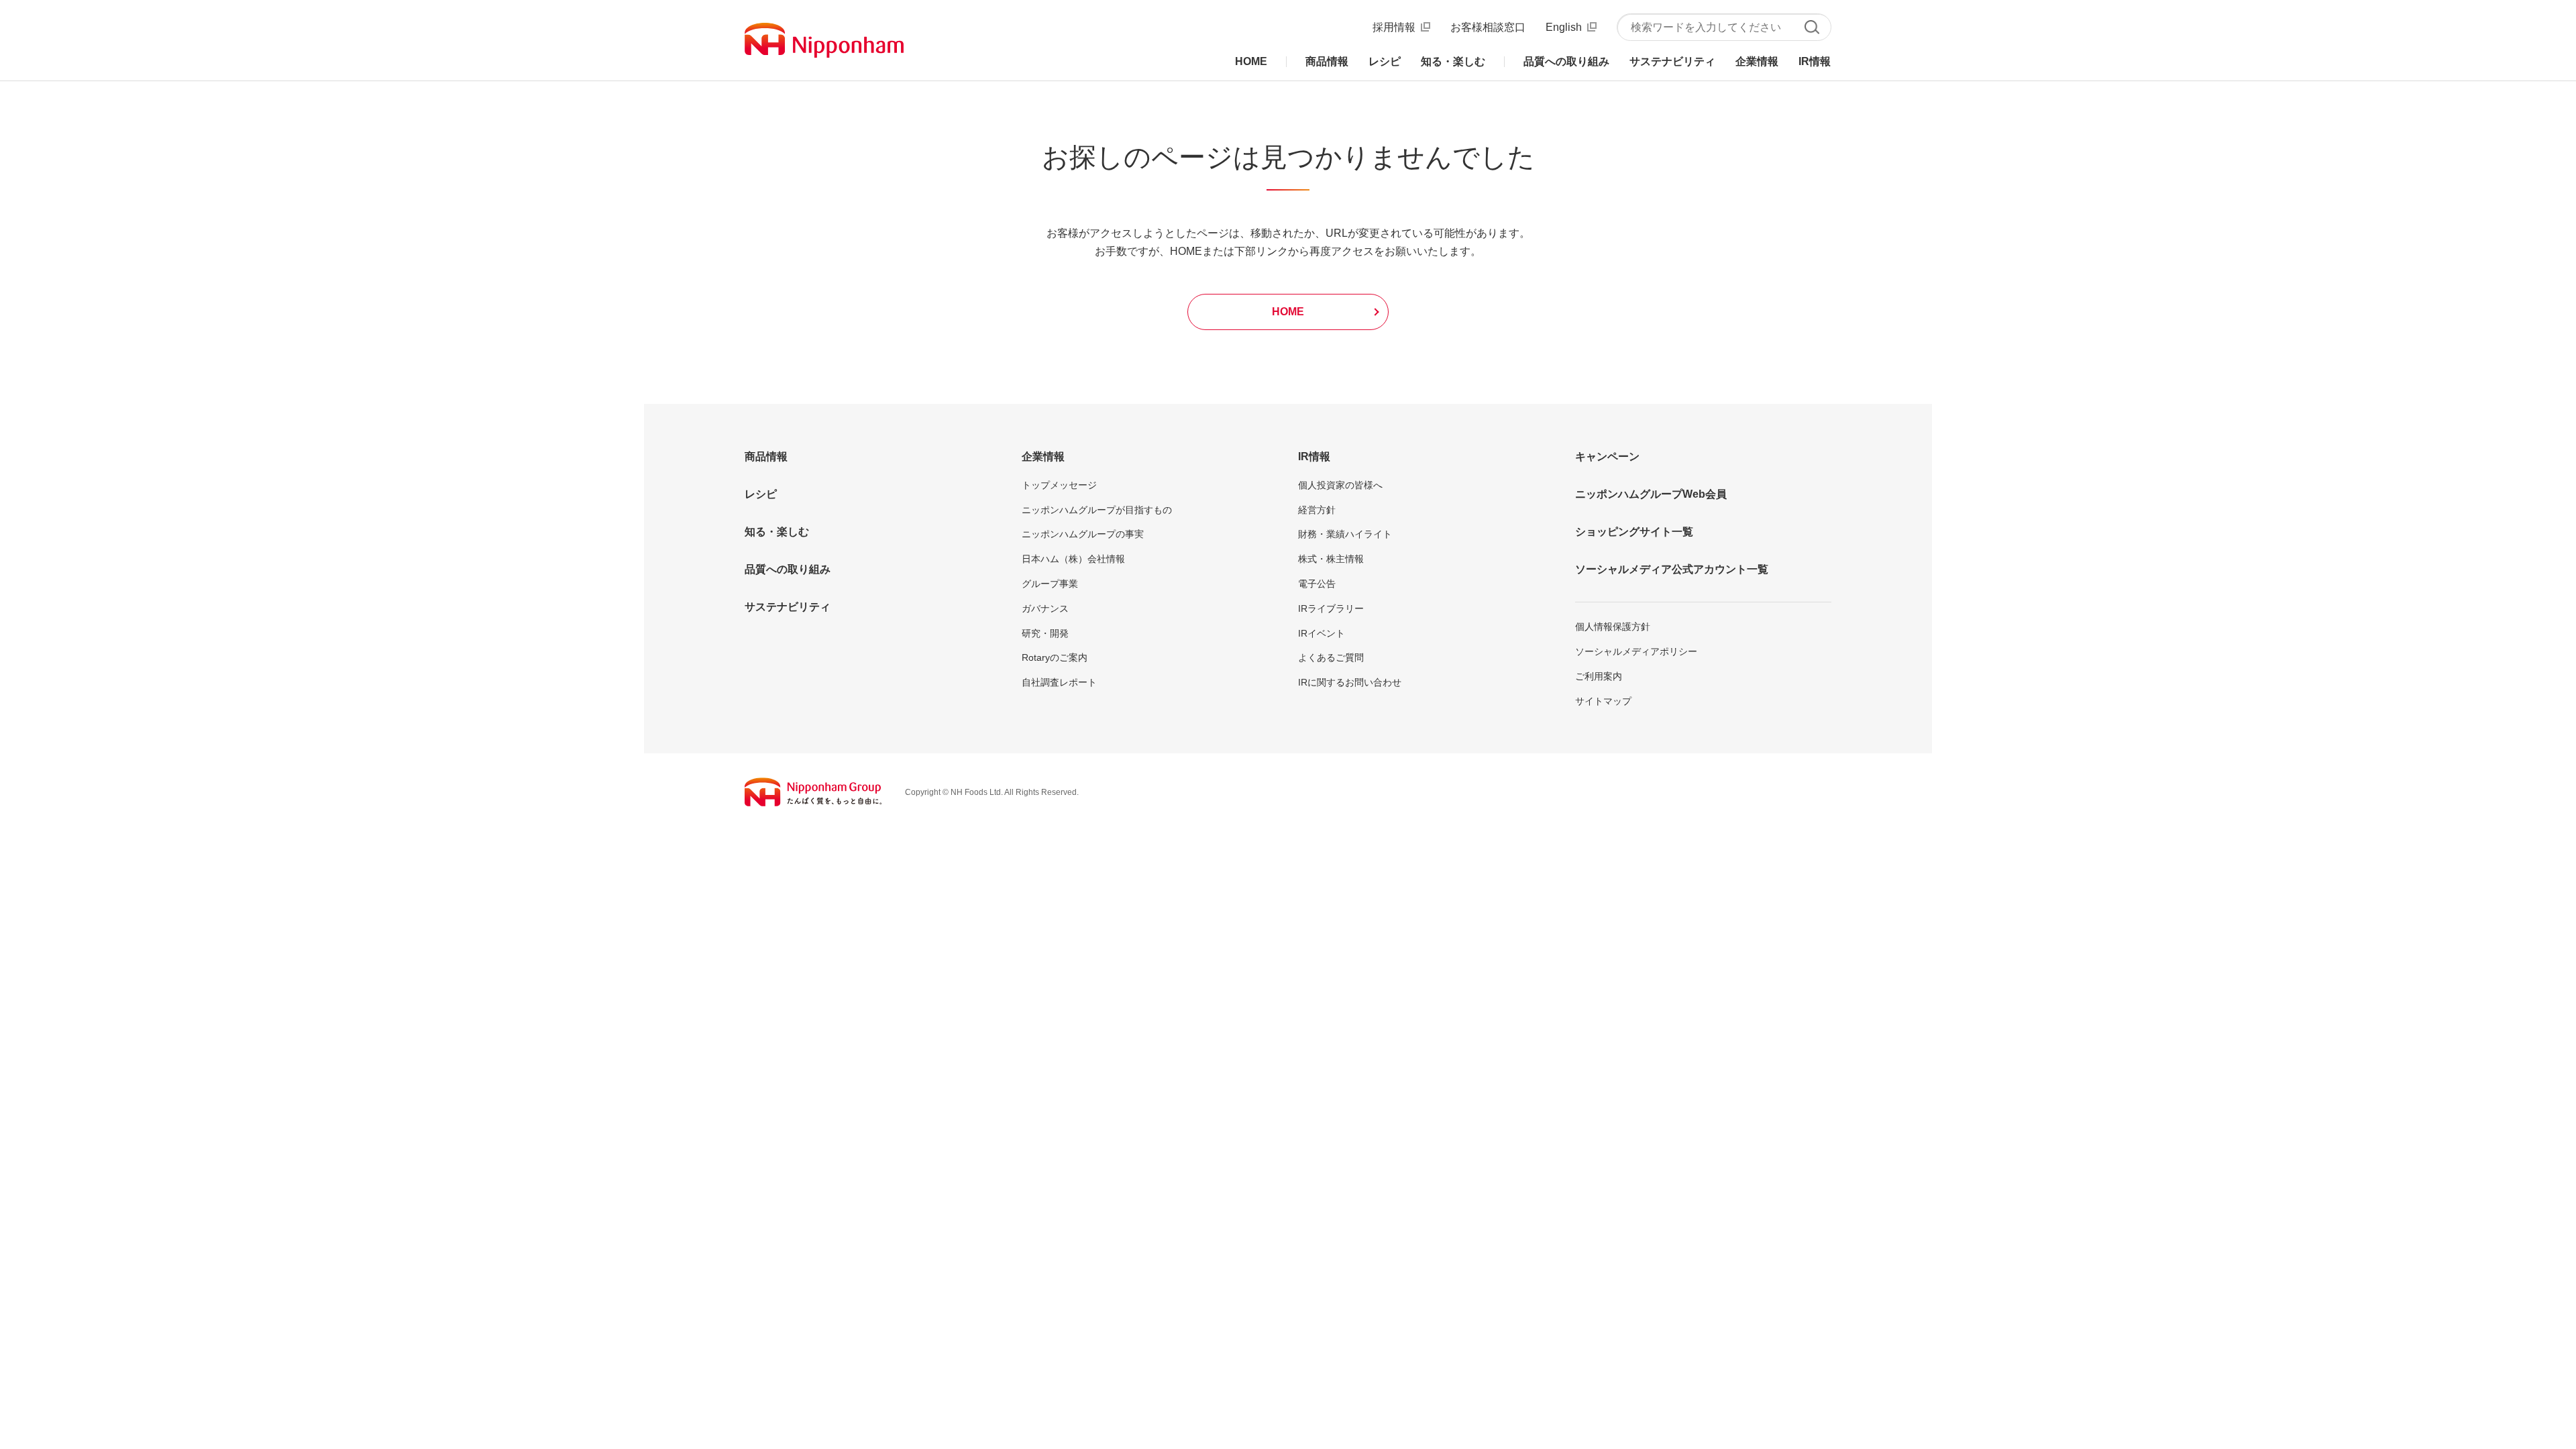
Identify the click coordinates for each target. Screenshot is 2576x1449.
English (1564, 27)
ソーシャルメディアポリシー (1636, 651)
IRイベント (1322, 633)
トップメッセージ (1059, 485)
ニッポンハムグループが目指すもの (1097, 510)
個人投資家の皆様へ (1340, 485)
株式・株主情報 (1331, 559)
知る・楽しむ (777, 532)
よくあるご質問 (1331, 657)
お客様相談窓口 (1488, 27)
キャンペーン (1607, 457)
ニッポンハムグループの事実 (1083, 534)
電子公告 (1317, 584)
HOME (1288, 312)
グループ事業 (1050, 584)
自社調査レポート (1059, 682)
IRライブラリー (1331, 608)
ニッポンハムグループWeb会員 (1651, 494)
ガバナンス (1045, 608)
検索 (1812, 27)
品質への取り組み (788, 569)
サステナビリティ (788, 607)
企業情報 (1043, 457)
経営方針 (1317, 510)
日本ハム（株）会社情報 (1073, 559)
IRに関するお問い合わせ (1350, 682)
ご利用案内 (1599, 676)
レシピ (761, 494)
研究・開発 (1045, 633)
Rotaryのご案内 (1055, 657)
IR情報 (1314, 457)
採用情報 (1394, 27)
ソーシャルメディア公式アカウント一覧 (1672, 569)
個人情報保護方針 (1613, 627)
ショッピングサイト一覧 (1634, 532)
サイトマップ (1603, 701)
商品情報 (766, 457)
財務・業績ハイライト (1345, 534)
